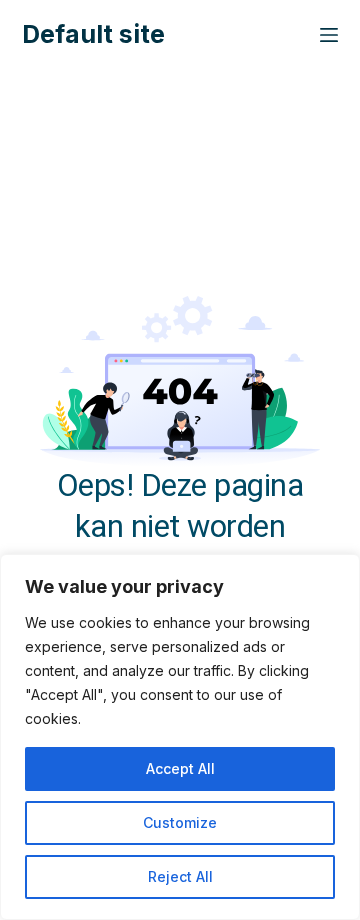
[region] (180, 737)
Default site (93, 34)
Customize (180, 822)
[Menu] (329, 35)
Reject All (180, 876)
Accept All (180, 768)
